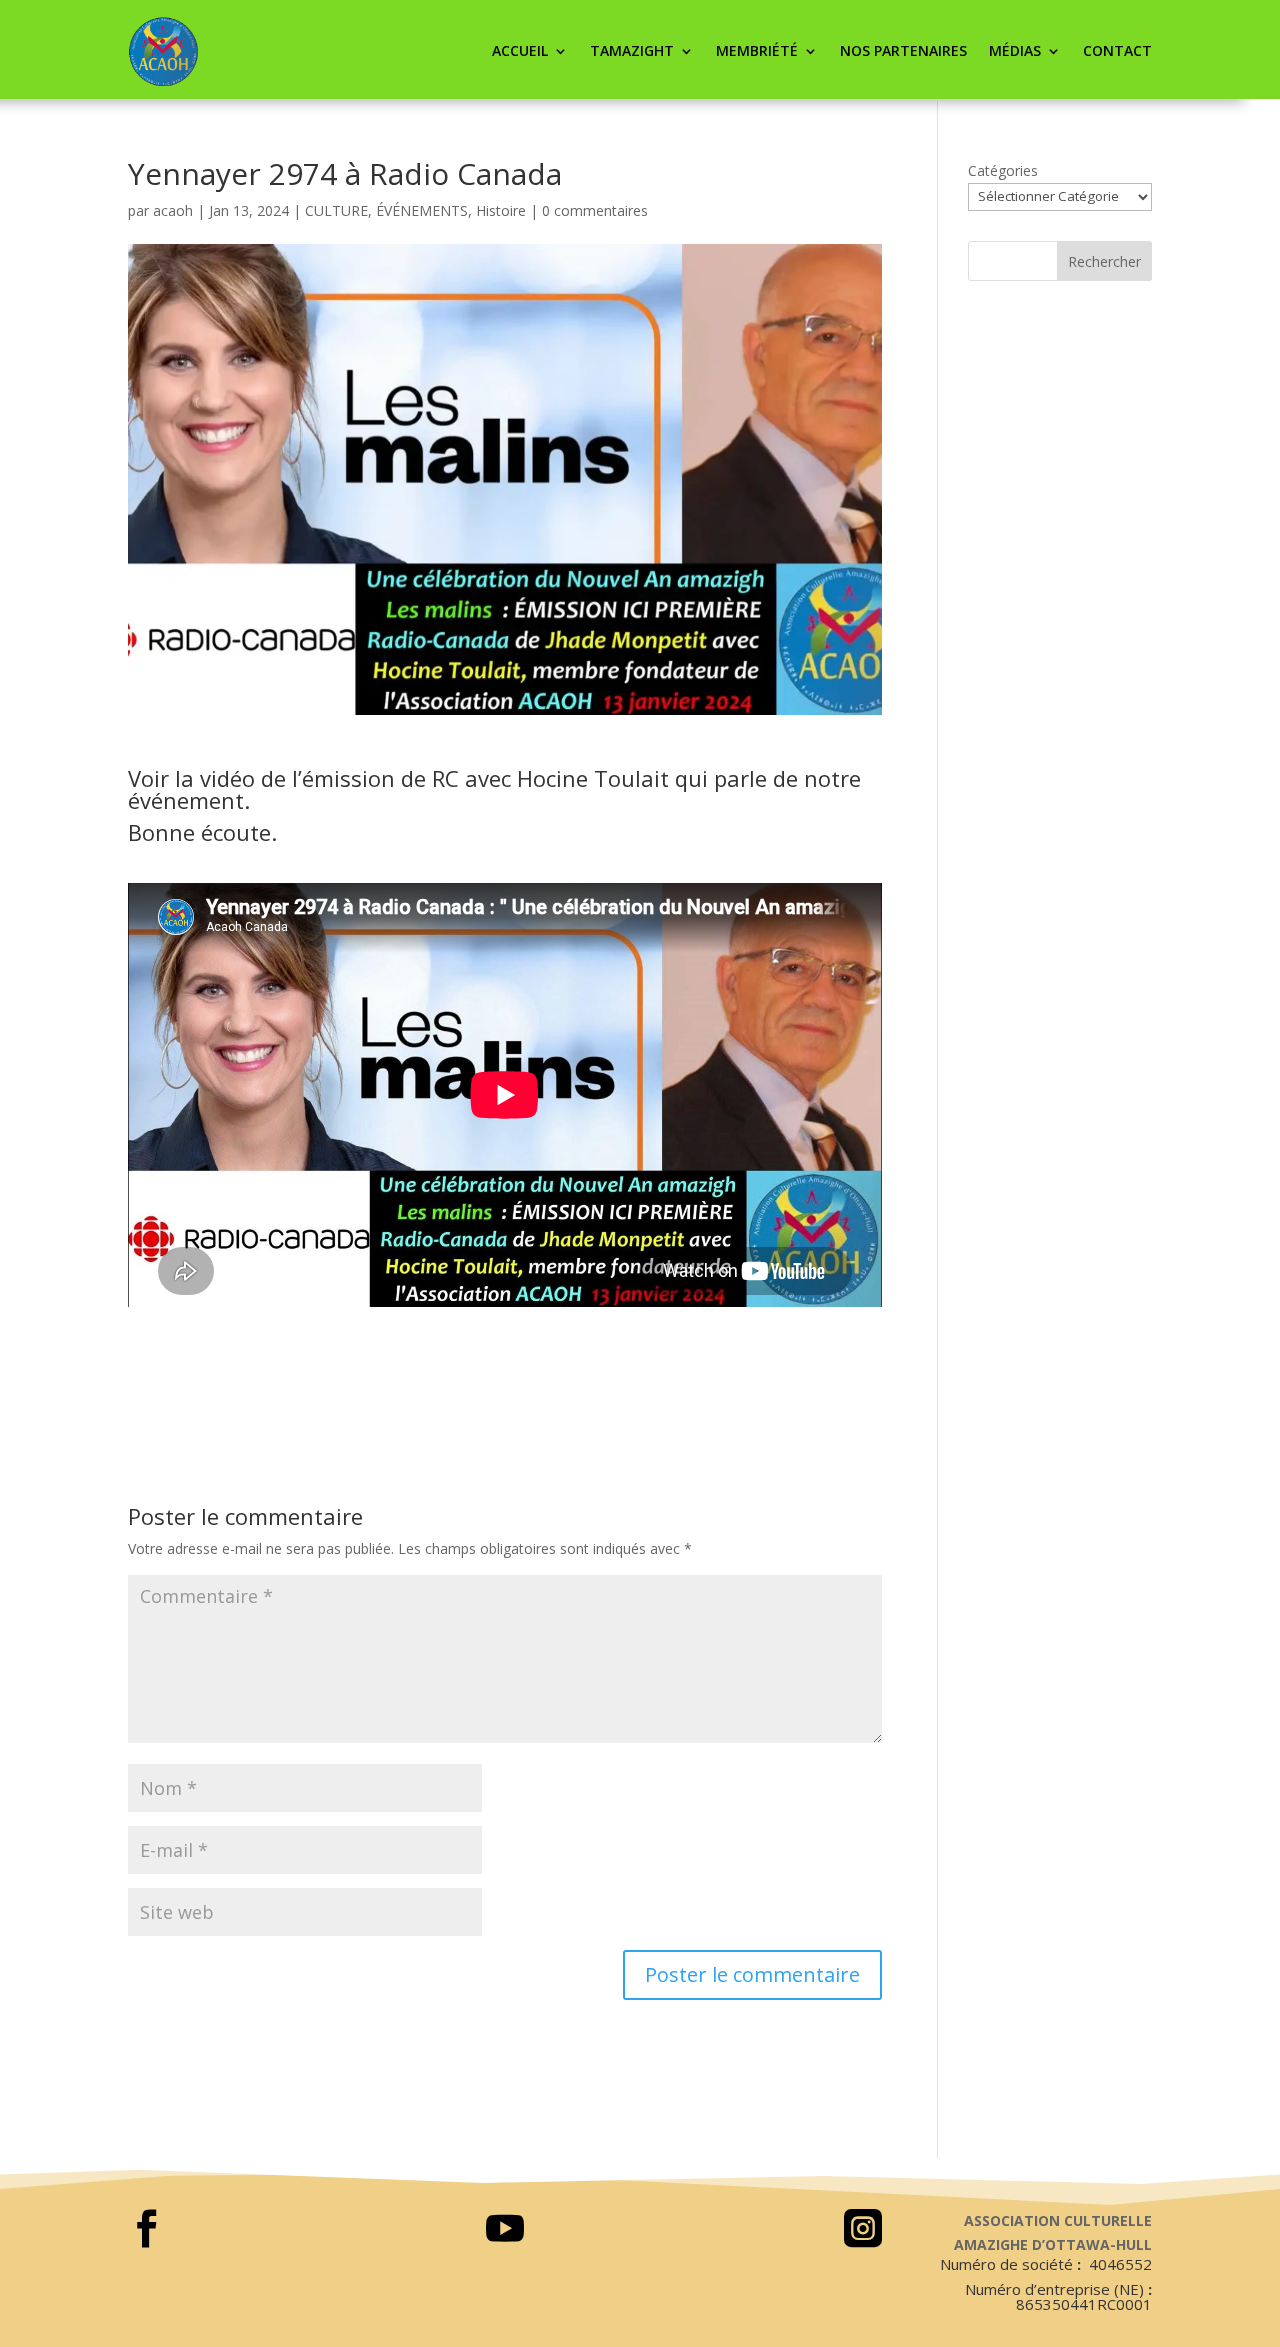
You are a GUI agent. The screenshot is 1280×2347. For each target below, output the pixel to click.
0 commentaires (595, 210)
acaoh (173, 210)
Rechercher (1104, 261)
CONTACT (1117, 50)
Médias (1015, 50)
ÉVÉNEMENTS (422, 210)
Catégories (1003, 170)
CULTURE (336, 210)
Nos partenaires (903, 50)
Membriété (757, 50)
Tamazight (632, 50)
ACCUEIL (520, 50)
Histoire (501, 210)
